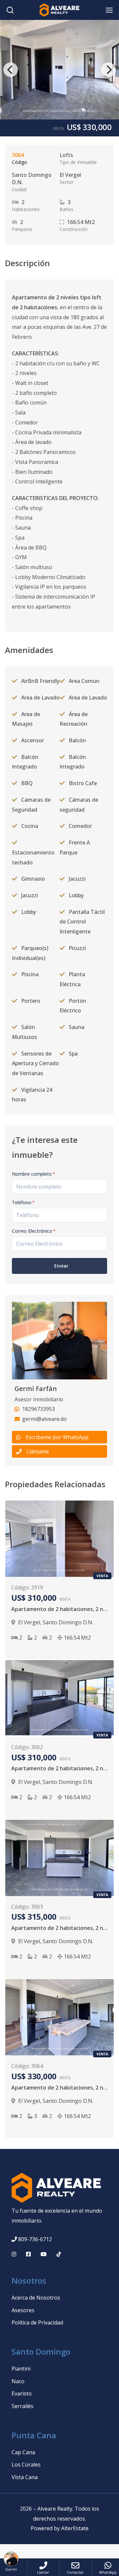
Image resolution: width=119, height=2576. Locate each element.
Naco (18, 2381)
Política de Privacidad (37, 2322)
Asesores (23, 2310)
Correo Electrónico (34, 1231)
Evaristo (22, 2393)
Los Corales (26, 2465)
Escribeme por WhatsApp (57, 1437)
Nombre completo (34, 1174)
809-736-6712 (35, 2239)
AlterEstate (75, 2528)
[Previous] (11, 70)
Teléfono (23, 1202)
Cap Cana (23, 2452)
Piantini (21, 2369)
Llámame (38, 1451)
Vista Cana (25, 2477)
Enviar (61, 1266)
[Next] (108, 70)
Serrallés (22, 2406)
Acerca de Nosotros (36, 2298)
